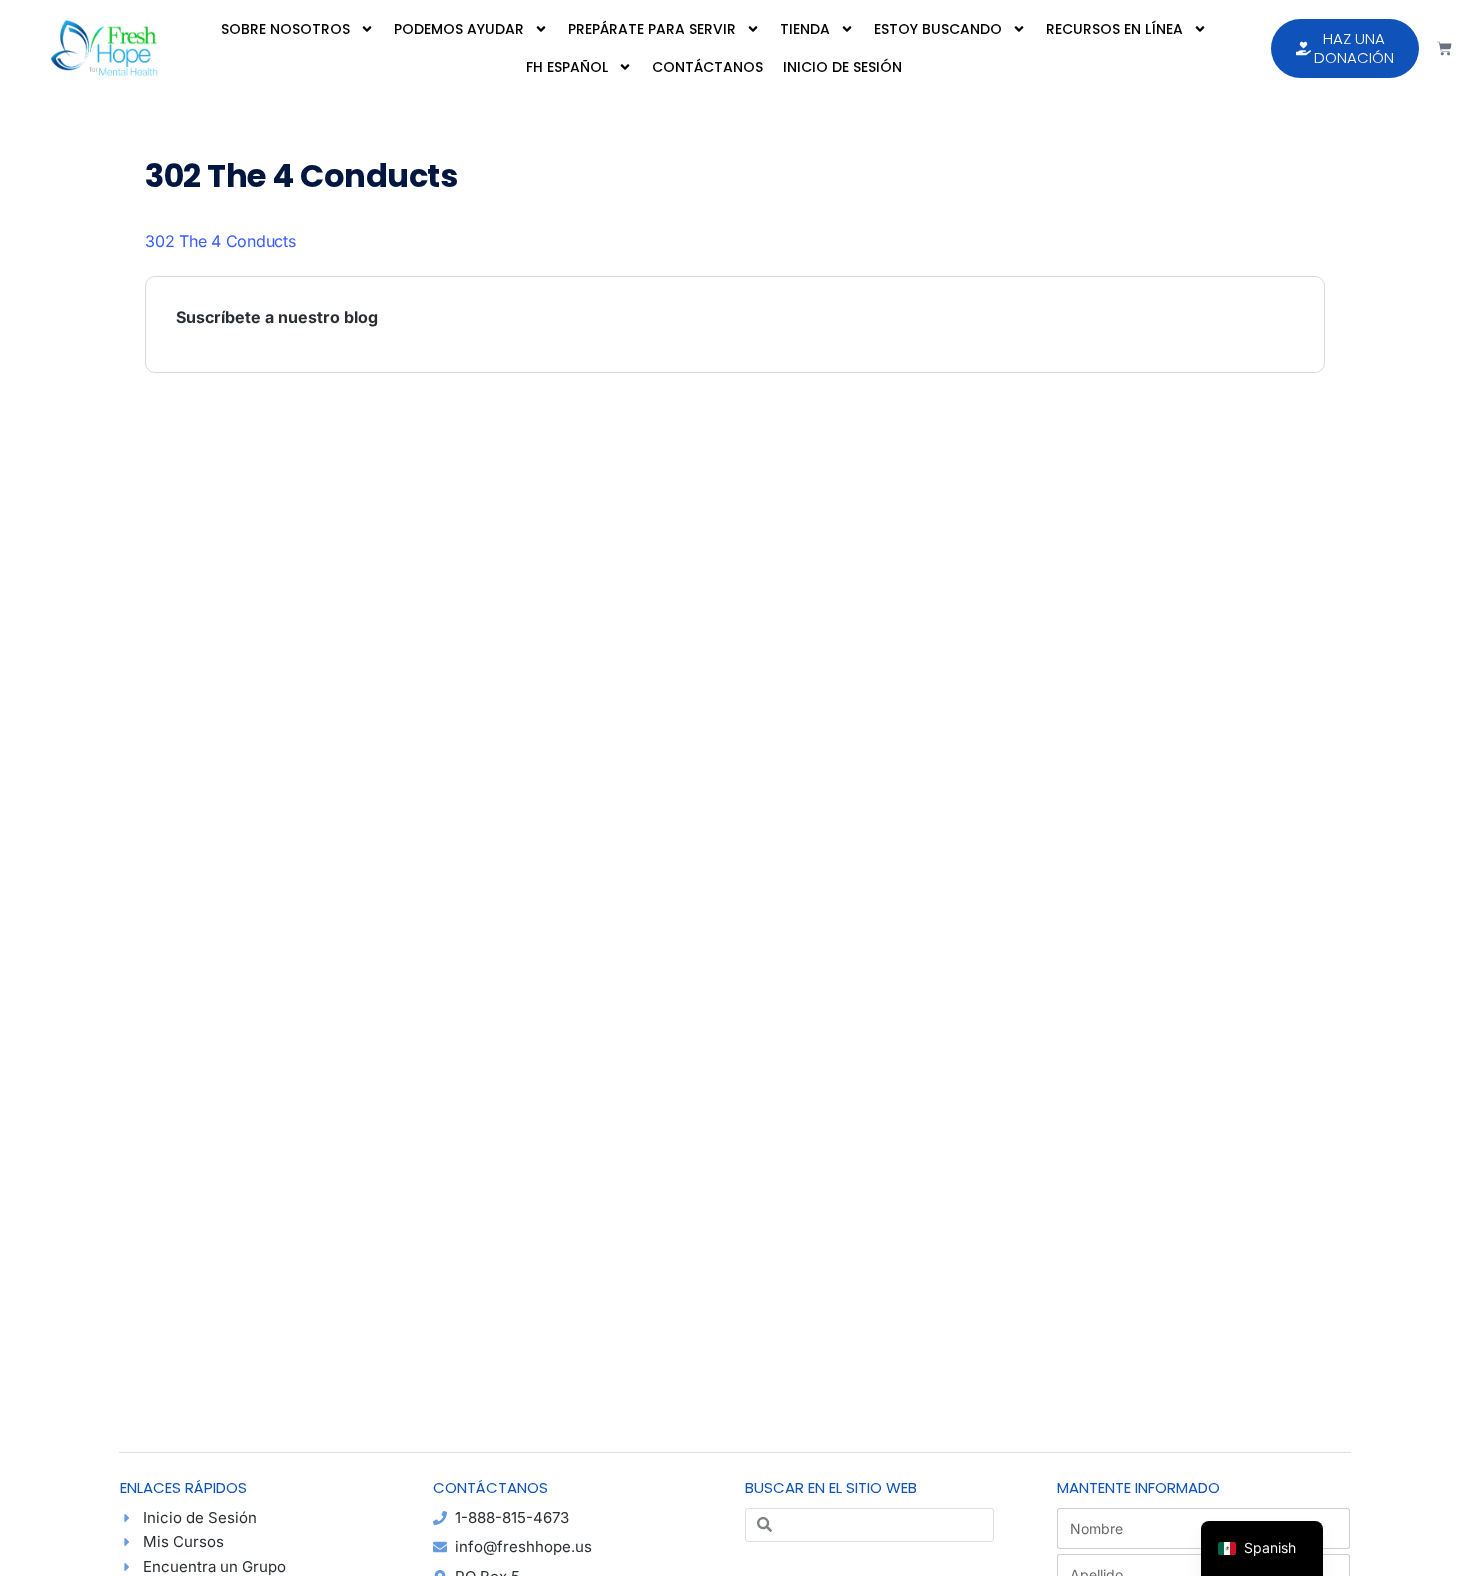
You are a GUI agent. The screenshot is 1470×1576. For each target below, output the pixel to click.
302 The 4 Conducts (220, 241)
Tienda (805, 29)
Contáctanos (707, 67)
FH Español (567, 67)
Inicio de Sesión (842, 67)
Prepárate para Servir (652, 29)
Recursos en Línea (1114, 29)
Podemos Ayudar (459, 29)
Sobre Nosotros (285, 29)
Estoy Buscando (938, 29)
